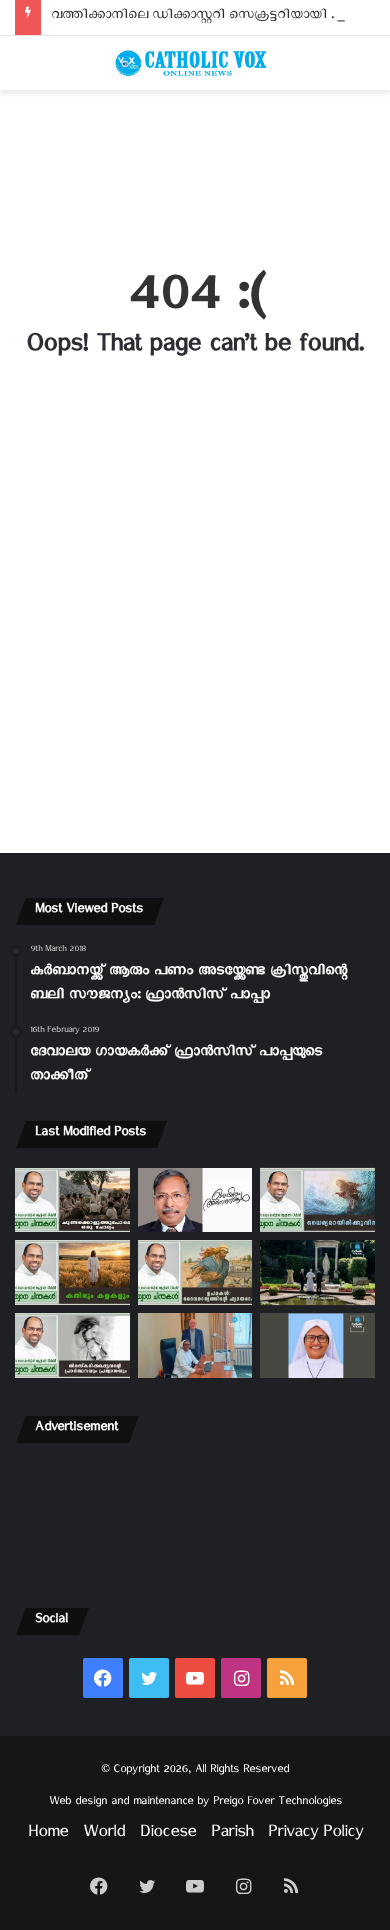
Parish (232, 1835)
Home (48, 1835)
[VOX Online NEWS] (195, 63)
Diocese (168, 1835)
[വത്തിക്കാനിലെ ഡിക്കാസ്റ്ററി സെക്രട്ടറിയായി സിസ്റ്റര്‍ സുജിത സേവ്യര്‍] (195, 1345)
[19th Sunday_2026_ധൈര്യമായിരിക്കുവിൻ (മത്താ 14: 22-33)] (317, 1200)
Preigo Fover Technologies (277, 1803)
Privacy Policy (315, 1835)
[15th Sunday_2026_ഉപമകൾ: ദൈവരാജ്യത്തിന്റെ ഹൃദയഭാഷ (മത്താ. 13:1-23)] (195, 1272)
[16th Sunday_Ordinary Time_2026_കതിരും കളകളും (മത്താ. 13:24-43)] (72, 1272)
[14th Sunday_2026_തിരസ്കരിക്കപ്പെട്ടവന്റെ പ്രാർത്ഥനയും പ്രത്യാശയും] (72, 1345)
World (104, 1835)
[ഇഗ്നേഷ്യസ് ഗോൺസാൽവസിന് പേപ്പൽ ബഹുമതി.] (195, 1200)
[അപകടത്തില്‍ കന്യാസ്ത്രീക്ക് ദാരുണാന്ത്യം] (317, 1345)
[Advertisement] (195, 167)
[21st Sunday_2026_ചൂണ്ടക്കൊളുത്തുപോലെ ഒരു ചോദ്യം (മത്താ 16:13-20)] (72, 1200)
